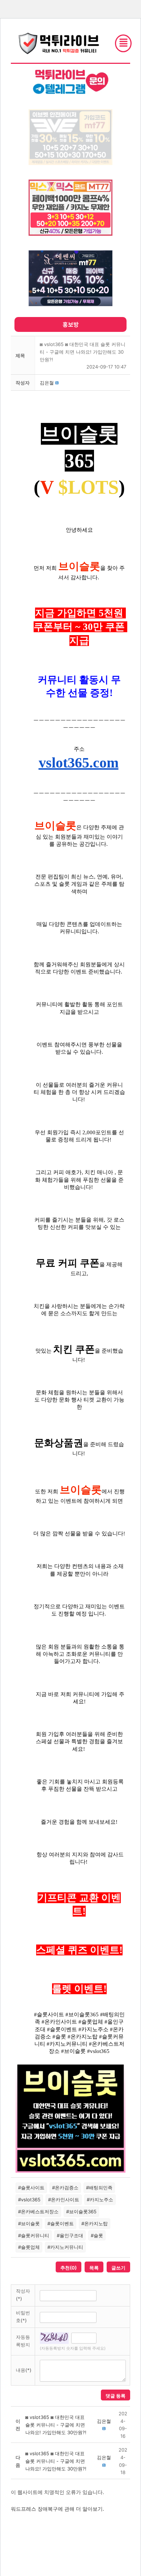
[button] (47, 383)
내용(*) (24, 2370)
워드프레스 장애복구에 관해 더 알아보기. (57, 2509)
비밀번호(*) (23, 2316)
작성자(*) (23, 2295)
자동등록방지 (23, 2341)
